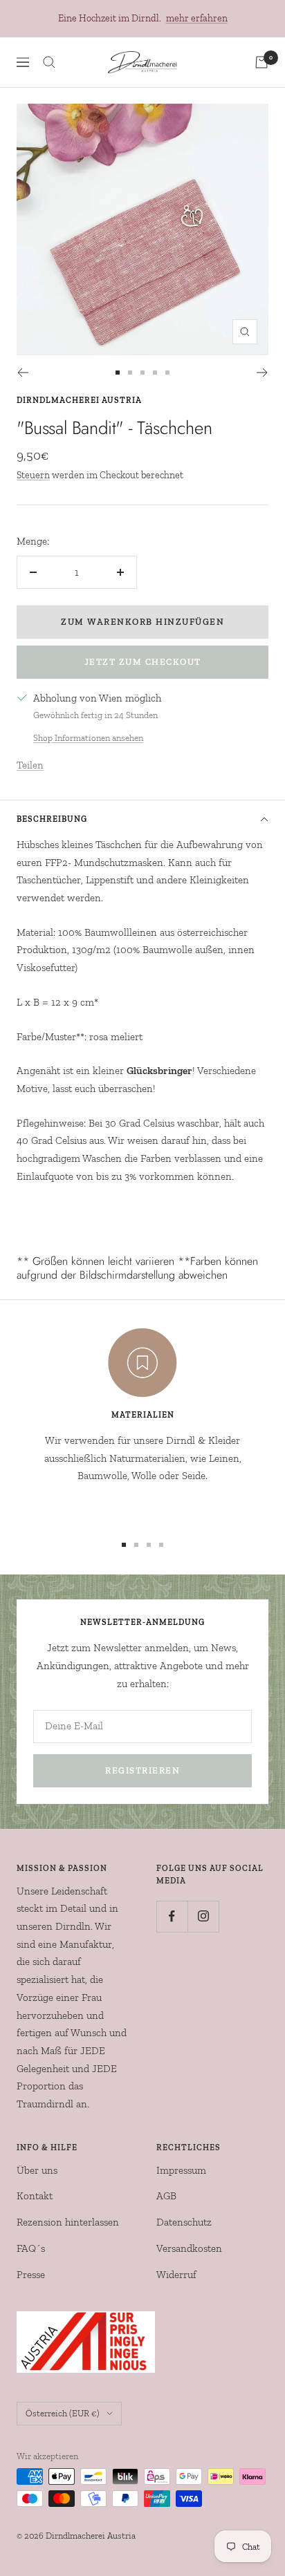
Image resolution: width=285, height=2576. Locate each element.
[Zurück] (22, 373)
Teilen (30, 765)
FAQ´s (31, 2248)
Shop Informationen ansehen (88, 738)
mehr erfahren (197, 18)
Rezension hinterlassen (68, 2222)
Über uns (37, 2170)
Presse (31, 2275)
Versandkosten (189, 2248)
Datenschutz (184, 2222)
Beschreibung (52, 819)
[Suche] (49, 62)
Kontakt (35, 2196)
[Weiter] (263, 373)
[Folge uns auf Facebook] (172, 1916)
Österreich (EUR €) (63, 2413)
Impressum (181, 2170)
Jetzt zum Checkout (143, 662)
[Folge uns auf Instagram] (203, 1916)
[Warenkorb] (261, 62)
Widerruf (176, 2275)
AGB (166, 2196)
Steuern (33, 475)
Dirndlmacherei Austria (79, 400)
